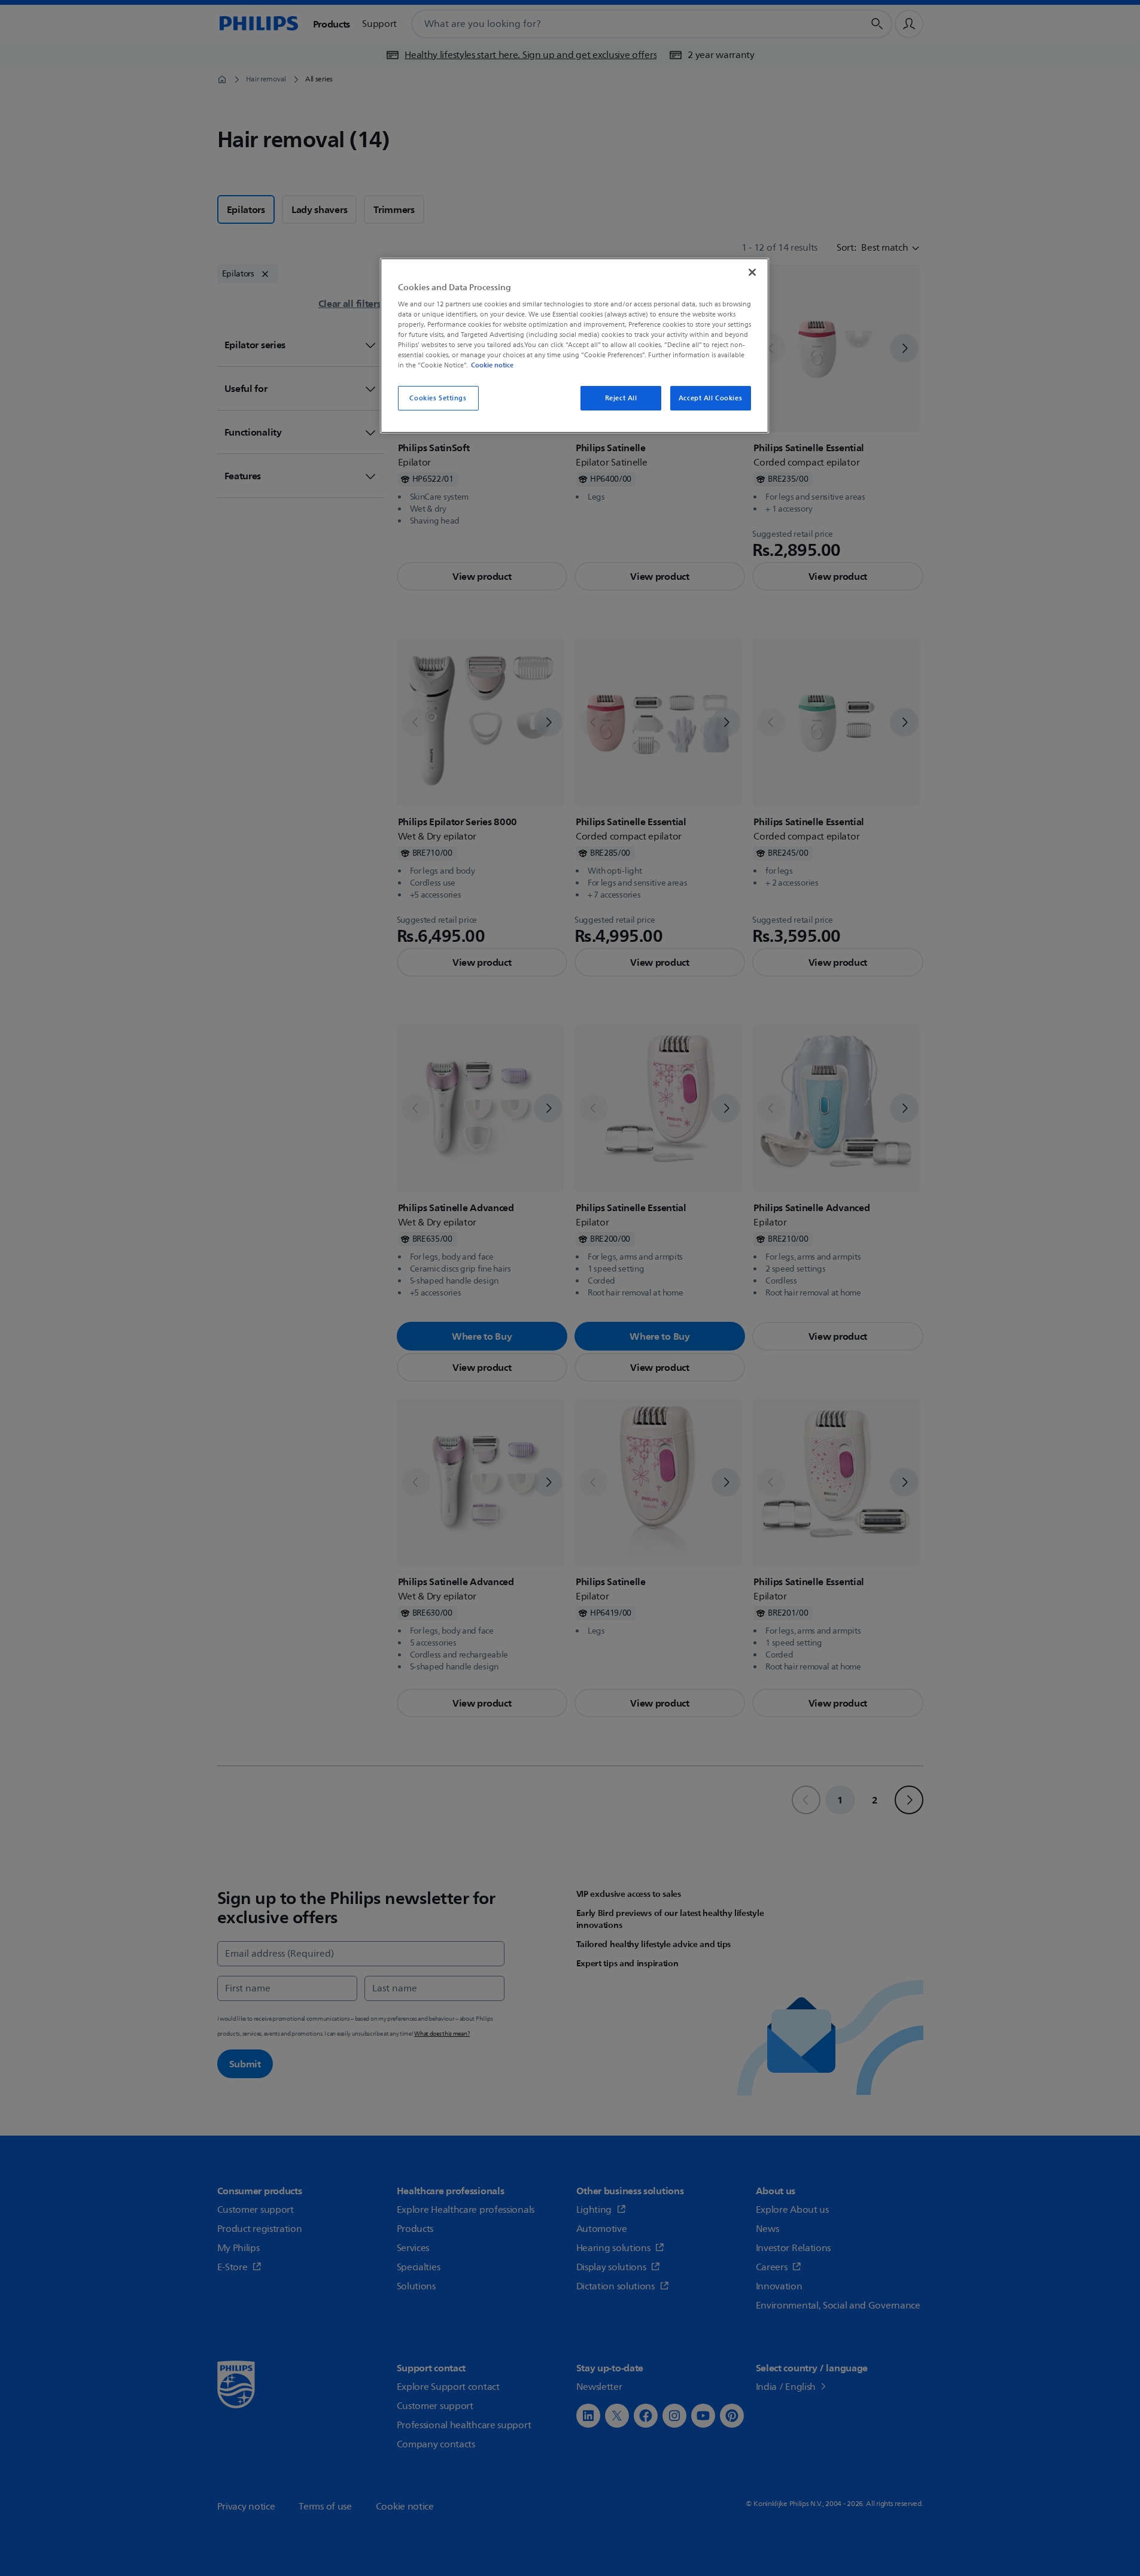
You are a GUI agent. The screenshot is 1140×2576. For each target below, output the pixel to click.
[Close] (752, 272)
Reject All (621, 398)
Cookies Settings (438, 398)
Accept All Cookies (710, 398)
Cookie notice (492, 365)
